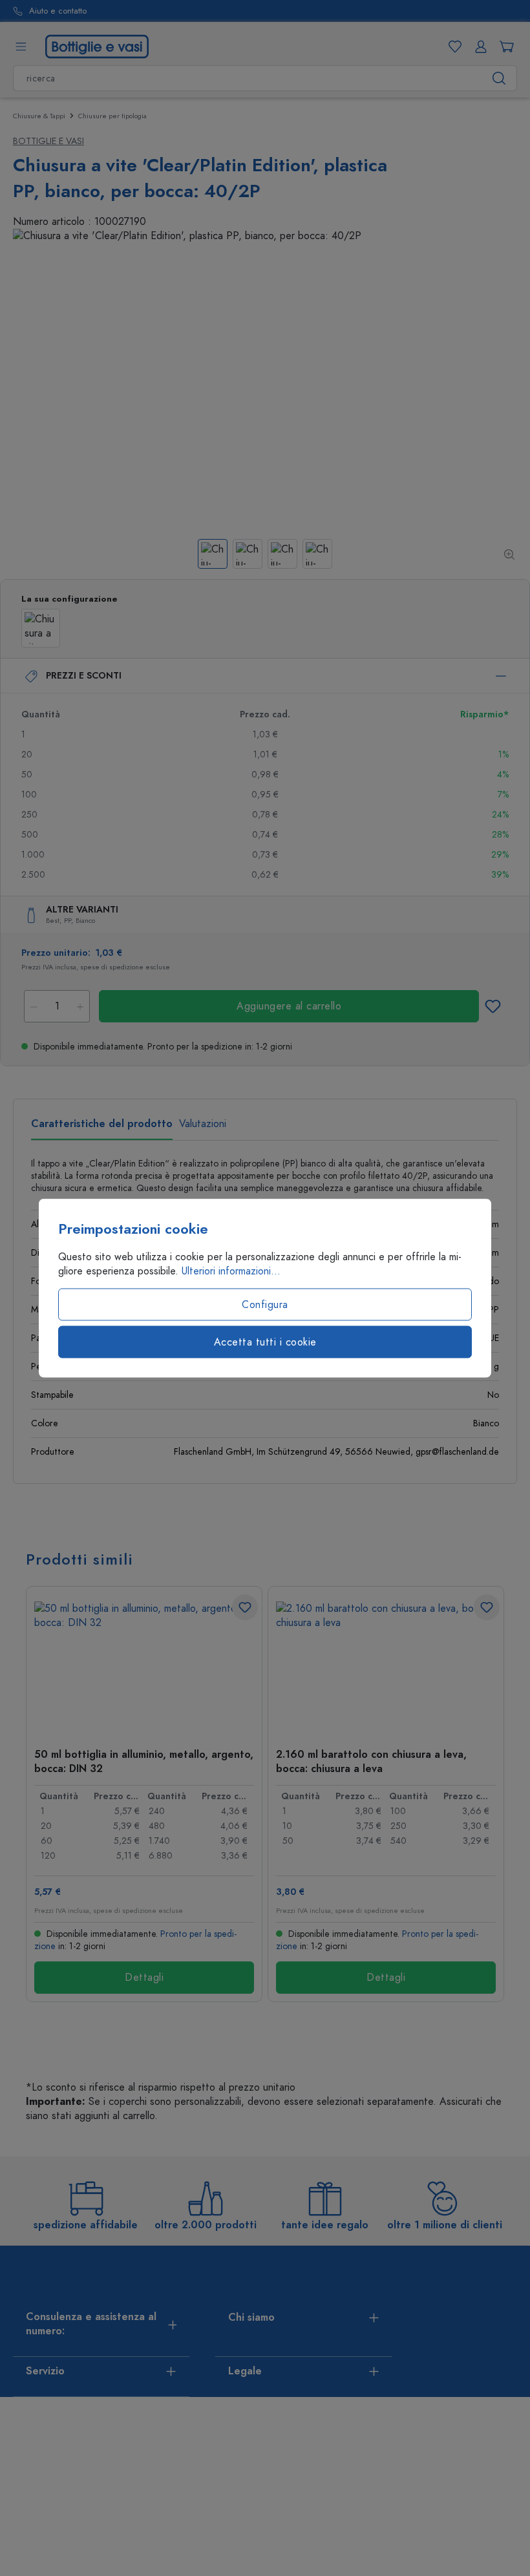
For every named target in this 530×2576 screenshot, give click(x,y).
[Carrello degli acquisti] (504, 47)
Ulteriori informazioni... (231, 1271)
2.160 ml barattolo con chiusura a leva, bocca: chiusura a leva (371, 1761)
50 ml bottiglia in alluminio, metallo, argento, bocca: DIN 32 (144, 1761)
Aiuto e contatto (58, 11)
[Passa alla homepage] (97, 46)
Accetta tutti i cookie (265, 1342)
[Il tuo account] (478, 47)
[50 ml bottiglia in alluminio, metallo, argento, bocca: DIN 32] (144, 1666)
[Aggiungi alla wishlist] (493, 1006)
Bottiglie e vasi (48, 141)
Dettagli (144, 1978)
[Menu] (21, 47)
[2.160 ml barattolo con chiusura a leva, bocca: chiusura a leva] (386, 1666)
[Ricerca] (499, 78)
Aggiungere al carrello (289, 1006)
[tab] (102, 1128)
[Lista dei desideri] (452, 47)
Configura (265, 1305)
